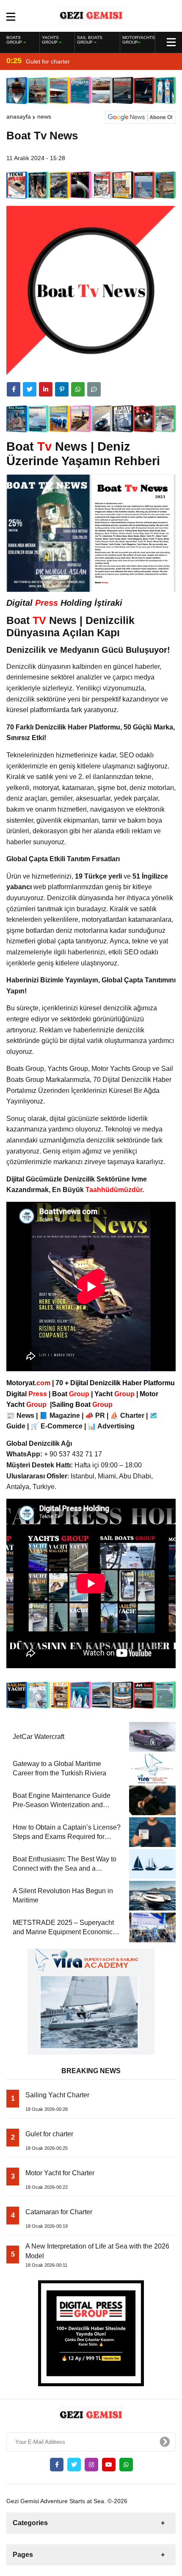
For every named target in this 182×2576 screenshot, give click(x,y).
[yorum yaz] (94, 389)
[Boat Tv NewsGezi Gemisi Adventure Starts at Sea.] (91, 15)
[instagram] (91, 2465)
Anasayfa (19, 116)
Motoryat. (28, 1383)
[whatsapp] (126, 2465)
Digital (28, 1394)
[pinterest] (62, 389)
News (44, 116)
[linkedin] (46, 389)
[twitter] (30, 389)
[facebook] (14, 389)
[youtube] (109, 2465)
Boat (72, 1394)
